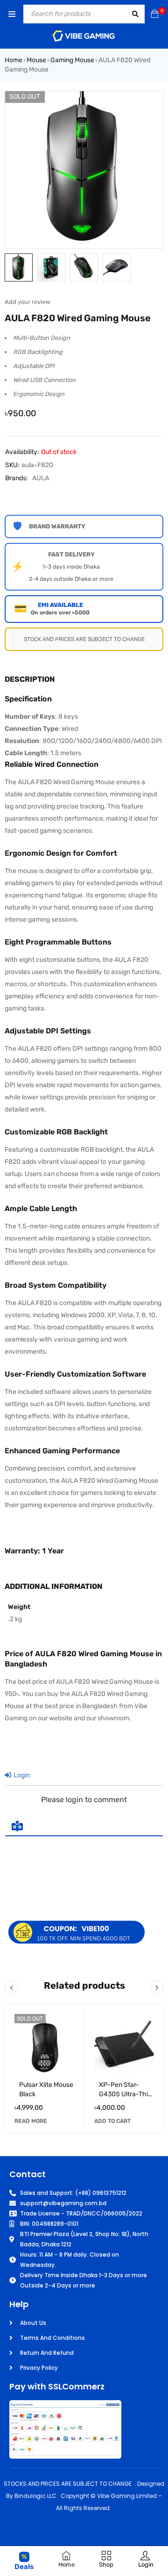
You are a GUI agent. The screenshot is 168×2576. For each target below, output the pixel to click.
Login (21, 1775)
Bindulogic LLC (35, 2496)
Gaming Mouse (72, 60)
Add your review (27, 302)
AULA (41, 478)
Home (14, 60)
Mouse (36, 60)
